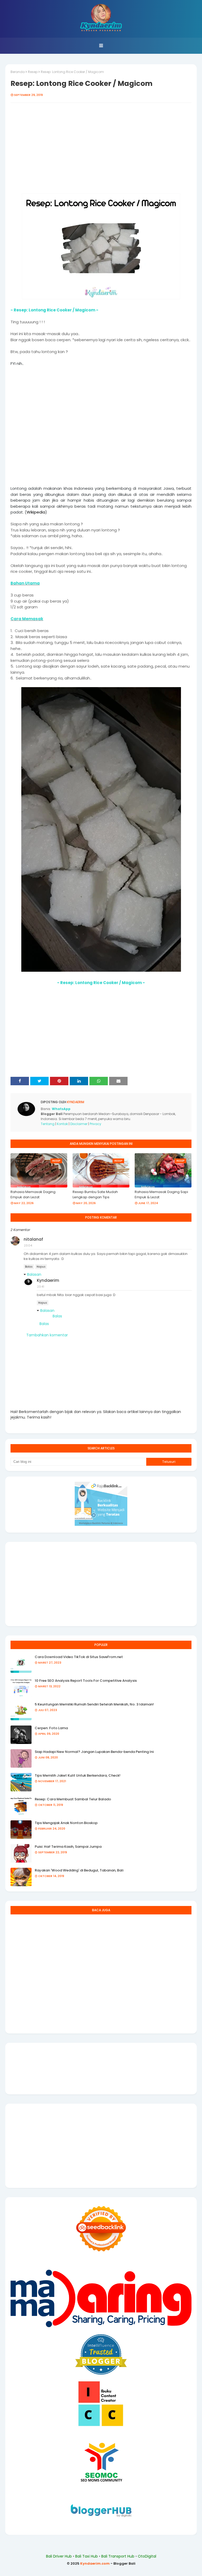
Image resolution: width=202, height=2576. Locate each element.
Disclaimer (79, 1124)
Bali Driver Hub (59, 2556)
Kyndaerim (75, 1102)
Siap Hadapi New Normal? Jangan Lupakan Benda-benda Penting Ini (94, 1752)
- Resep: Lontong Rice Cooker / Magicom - (54, 310)
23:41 (41, 1287)
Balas (29, 1267)
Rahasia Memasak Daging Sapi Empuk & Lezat (161, 1194)
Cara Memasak (27, 619)
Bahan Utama (25, 583)
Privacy (95, 1124)
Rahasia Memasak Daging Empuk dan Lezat (33, 1194)
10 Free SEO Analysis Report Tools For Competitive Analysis (86, 1681)
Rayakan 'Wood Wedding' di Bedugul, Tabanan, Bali (79, 1870)
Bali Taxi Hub (87, 2556)
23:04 (28, 1245)
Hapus (41, 1267)
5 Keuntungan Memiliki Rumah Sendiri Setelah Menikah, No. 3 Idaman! (94, 1704)
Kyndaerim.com (95, 2563)
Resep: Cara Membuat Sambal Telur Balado (73, 1799)
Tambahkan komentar (47, 1335)
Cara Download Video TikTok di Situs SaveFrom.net (79, 1657)
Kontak (62, 1124)
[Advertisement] (101, 151)
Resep (33, 72)
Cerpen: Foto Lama (51, 1728)
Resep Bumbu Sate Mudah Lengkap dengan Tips (95, 1194)
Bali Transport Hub (118, 2556)
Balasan (34, 1274)
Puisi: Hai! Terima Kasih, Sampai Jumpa (68, 1847)
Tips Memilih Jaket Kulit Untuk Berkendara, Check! (78, 1775)
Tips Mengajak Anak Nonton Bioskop (66, 1823)
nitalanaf (33, 1239)
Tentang (48, 1124)
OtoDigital (147, 2556)
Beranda (18, 72)
